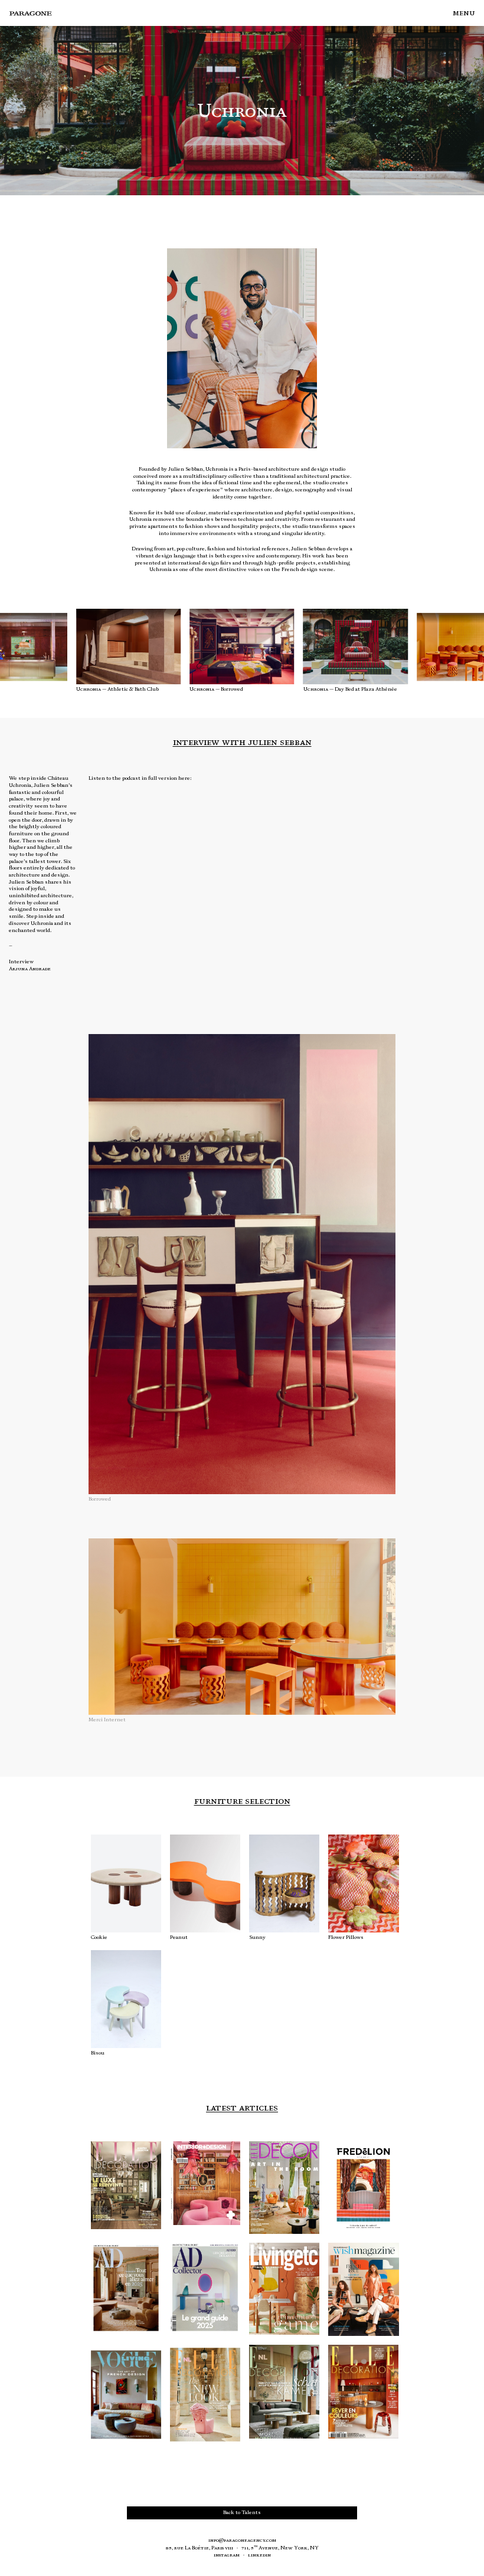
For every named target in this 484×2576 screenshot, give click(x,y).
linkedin (259, 2555)
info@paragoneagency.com (242, 2540)
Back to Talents (242, 2512)
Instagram (227, 2555)
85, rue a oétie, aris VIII (200, 2548)
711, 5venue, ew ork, (280, 2548)
